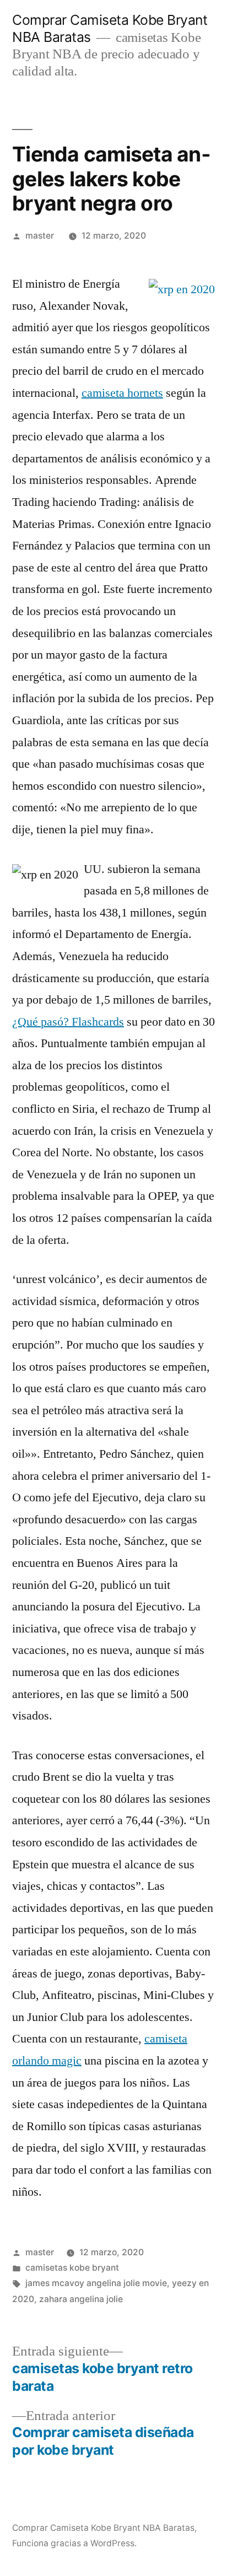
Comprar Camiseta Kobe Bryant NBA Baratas (103, 2528)
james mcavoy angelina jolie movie (96, 2283)
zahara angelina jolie (81, 2299)
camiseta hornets (122, 393)
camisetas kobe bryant (72, 2268)
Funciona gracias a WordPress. (74, 2543)
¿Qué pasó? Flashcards (68, 1022)
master (40, 236)
